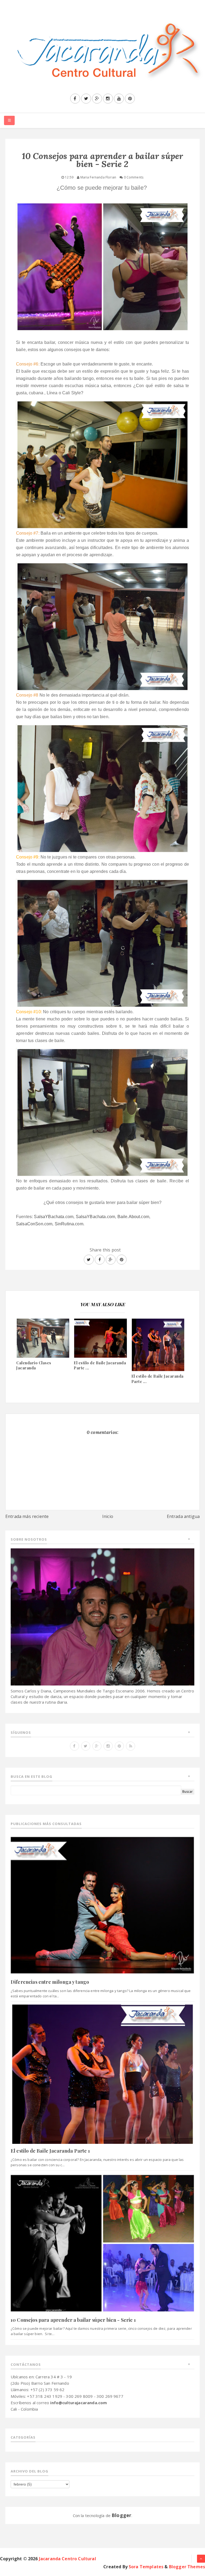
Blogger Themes (187, 2567)
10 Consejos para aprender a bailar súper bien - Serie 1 (73, 2320)
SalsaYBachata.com (54, 1217)
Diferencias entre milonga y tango (50, 1982)
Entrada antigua (183, 1516)
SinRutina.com (69, 1224)
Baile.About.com (133, 1217)
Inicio (108, 1516)
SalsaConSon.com (34, 1224)
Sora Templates (146, 2567)
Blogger (121, 2515)
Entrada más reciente (27, 1516)
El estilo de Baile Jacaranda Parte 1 (50, 2151)
